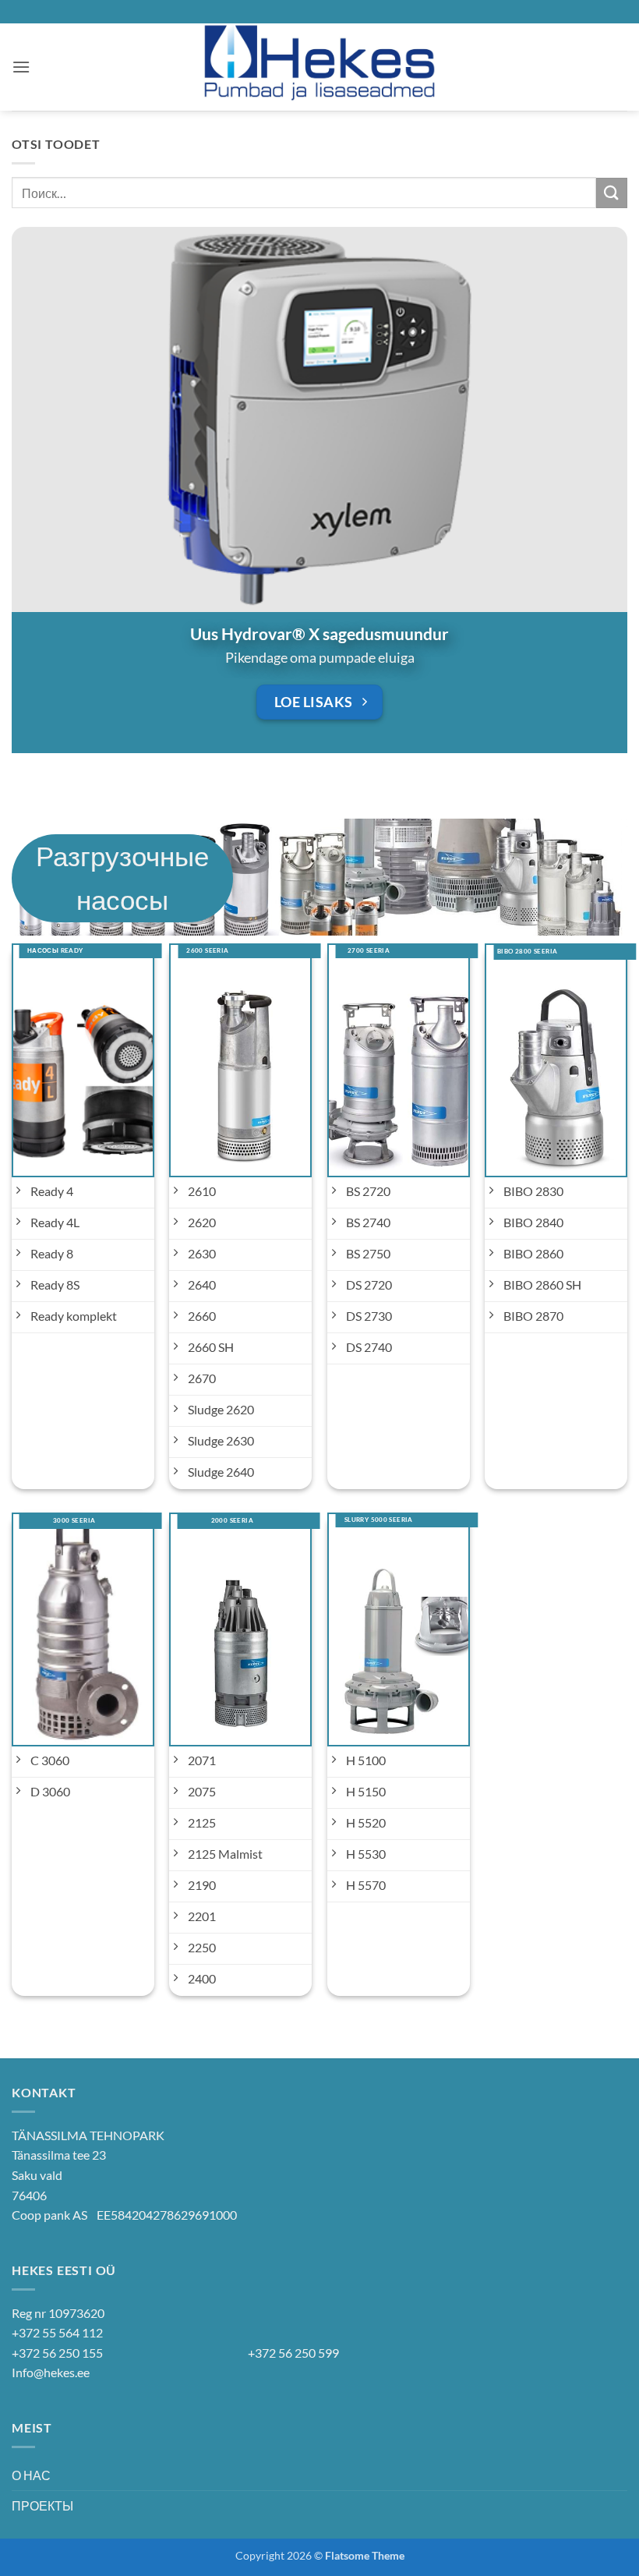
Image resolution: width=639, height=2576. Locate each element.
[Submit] (612, 193)
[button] (21, 67)
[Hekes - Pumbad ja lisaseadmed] (320, 67)
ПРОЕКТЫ (42, 2505)
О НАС (31, 2475)
